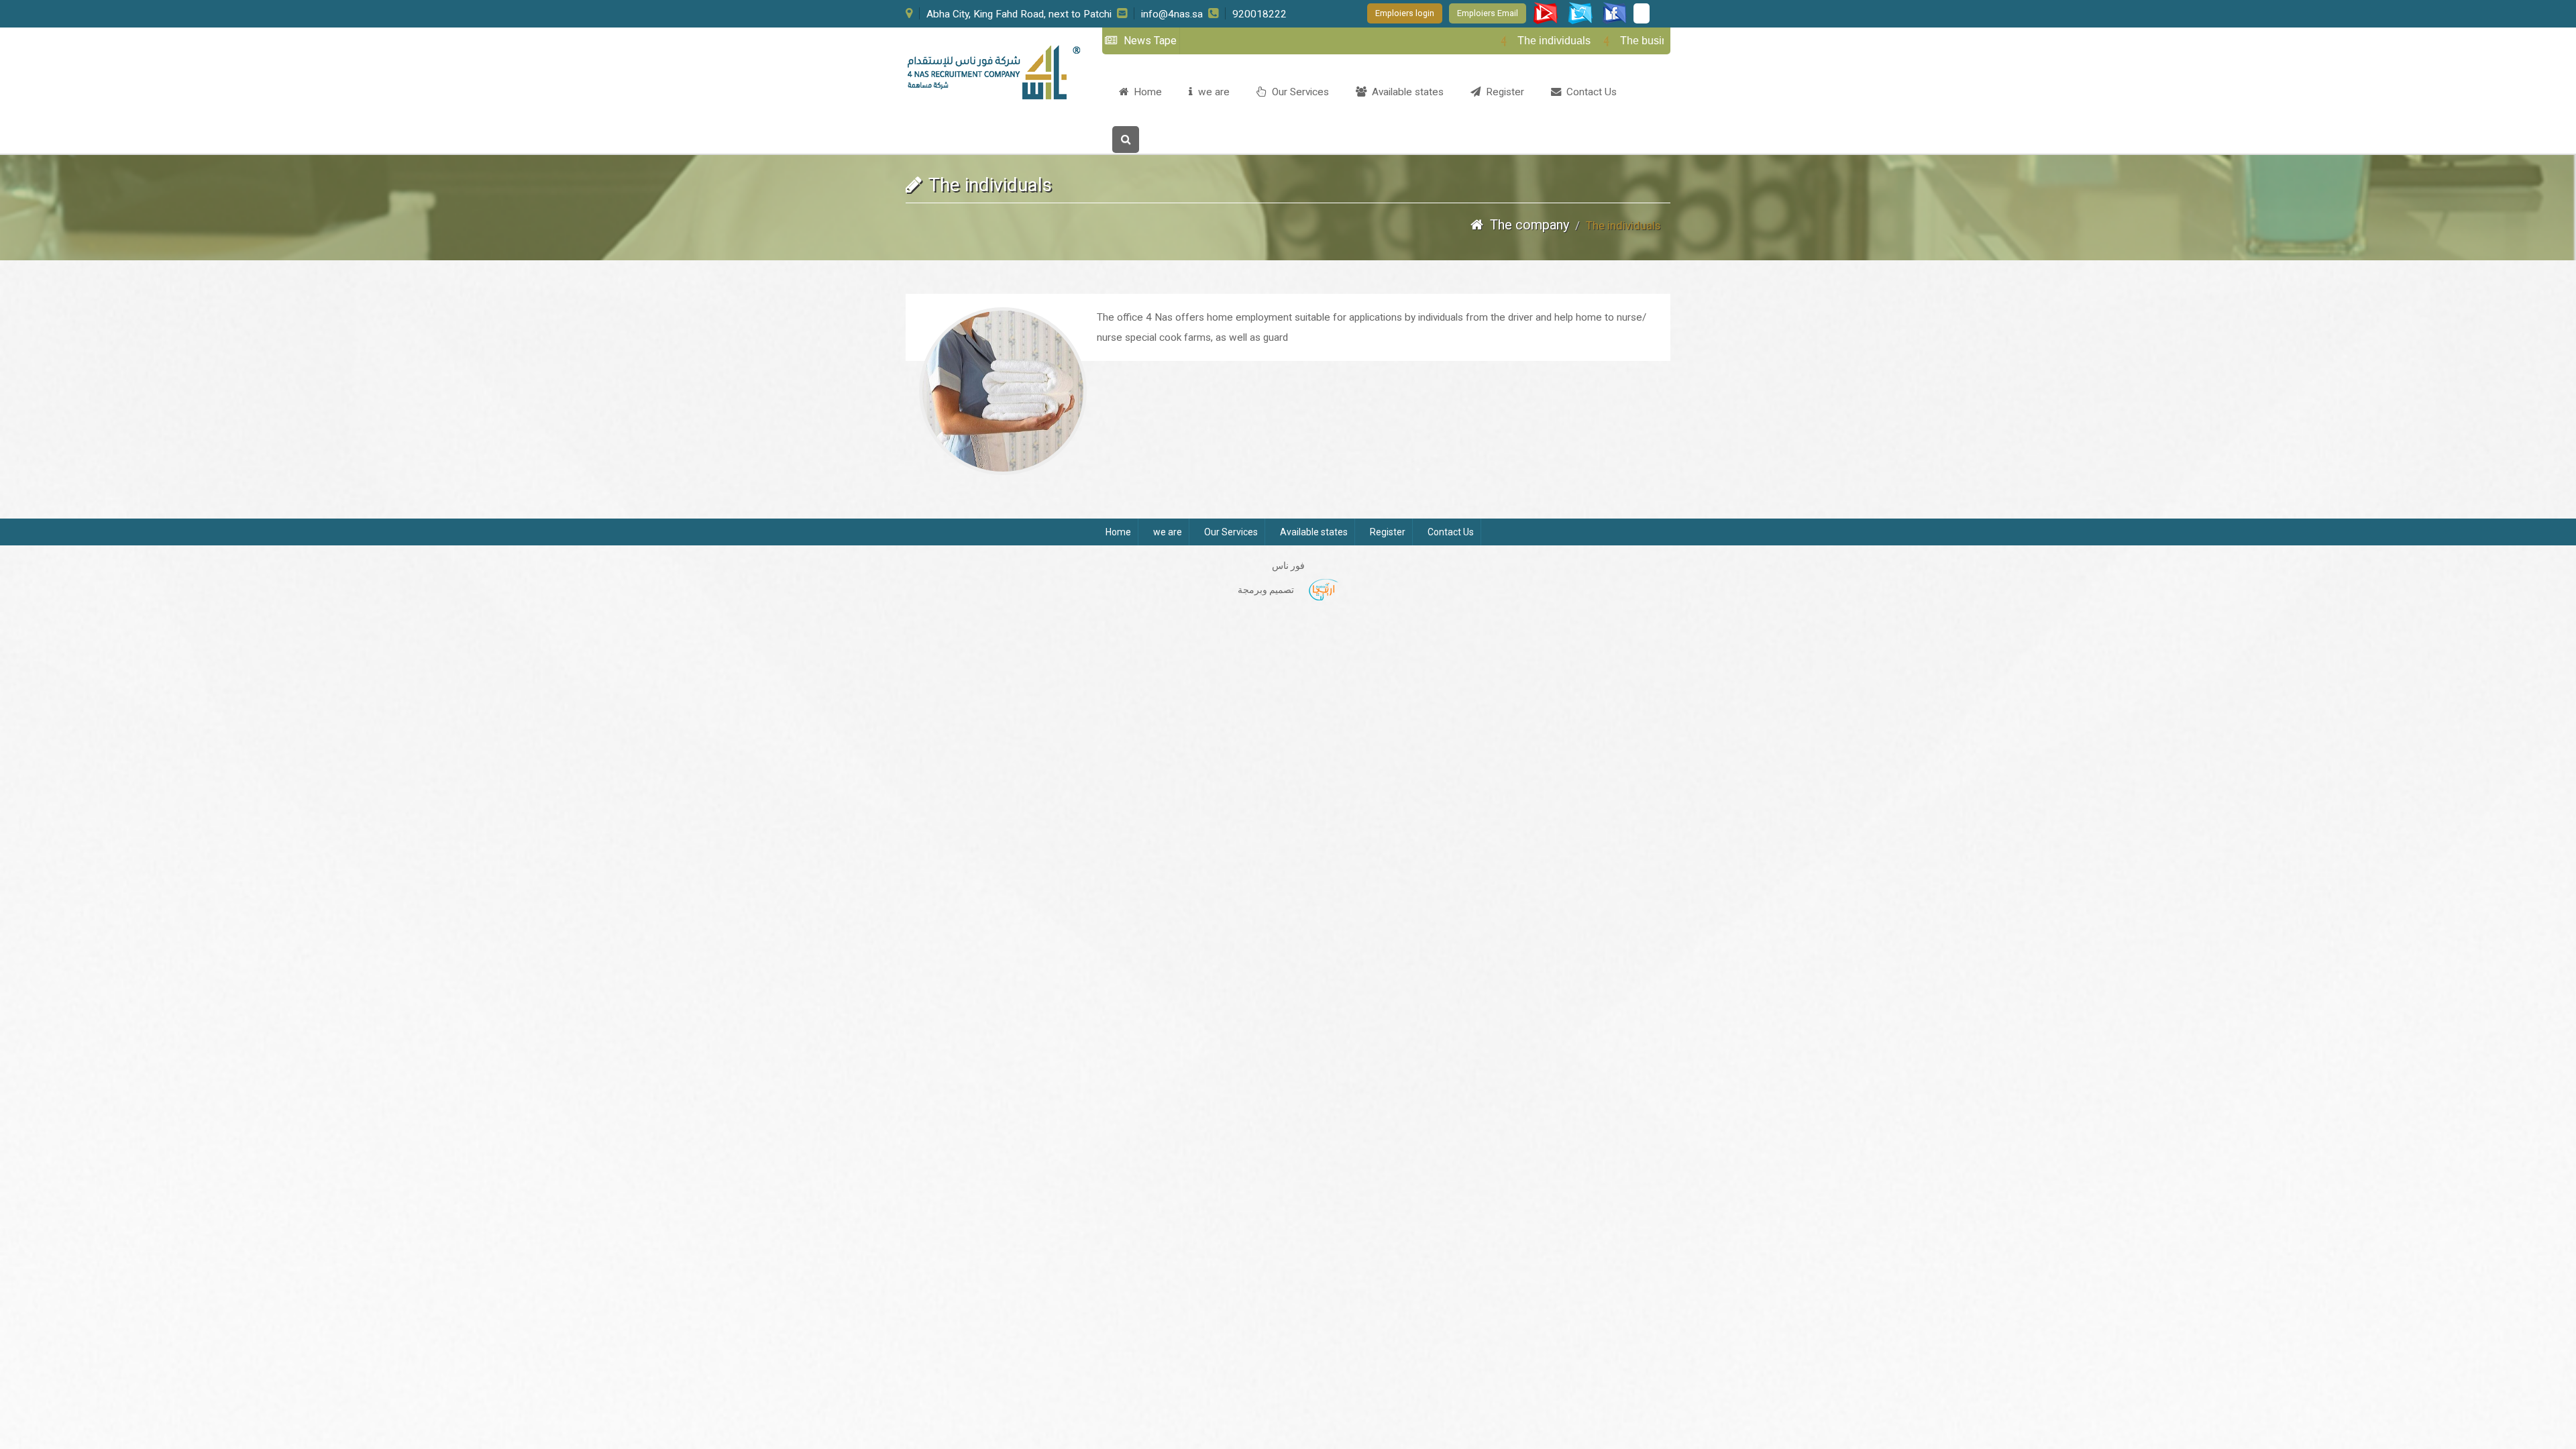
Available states (1405, 92)
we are (1211, 92)
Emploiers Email (1488, 13)
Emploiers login (1405, 13)
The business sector (1624, 41)
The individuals (1510, 41)
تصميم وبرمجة (1266, 590)
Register (1502, 92)
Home (1145, 92)
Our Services (1298, 92)
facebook (1546, 13)
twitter (1580, 13)
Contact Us (1589, 92)
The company (1528, 225)
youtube (1613, 13)
